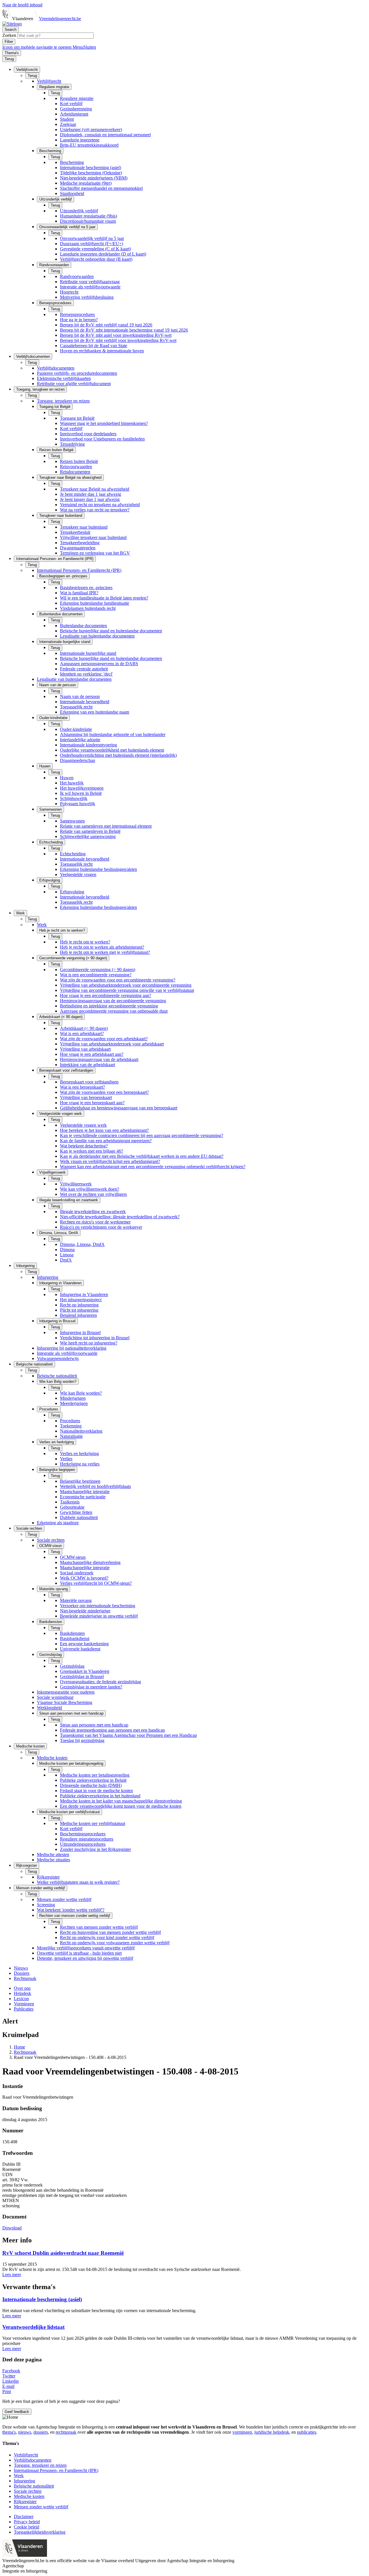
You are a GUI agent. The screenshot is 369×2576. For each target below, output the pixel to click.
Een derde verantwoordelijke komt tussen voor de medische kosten (121, 1806)
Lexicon (21, 1999)
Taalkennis (70, 1502)
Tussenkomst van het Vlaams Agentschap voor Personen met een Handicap (128, 1735)
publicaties (307, 2432)
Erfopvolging (72, 892)
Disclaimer (24, 2517)
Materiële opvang (76, 1600)
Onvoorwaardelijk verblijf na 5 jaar (92, 238)
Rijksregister (48, 1877)
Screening (46, 1905)
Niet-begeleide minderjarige (85, 1611)
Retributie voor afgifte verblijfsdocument (74, 384)
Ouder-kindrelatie (76, 729)
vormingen (242, 2432)
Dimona (67, 1250)
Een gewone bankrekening (84, 1644)
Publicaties (24, 2009)
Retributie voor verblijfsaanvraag (90, 282)
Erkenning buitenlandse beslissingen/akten (98, 869)
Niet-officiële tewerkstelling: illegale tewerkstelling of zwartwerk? (120, 1217)
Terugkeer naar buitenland (84, 527)
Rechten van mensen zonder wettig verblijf (99, 1927)
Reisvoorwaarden (76, 467)
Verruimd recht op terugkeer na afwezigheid (100, 505)
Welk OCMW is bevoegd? (84, 1578)
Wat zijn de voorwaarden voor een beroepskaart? (104, 1092)
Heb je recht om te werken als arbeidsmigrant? (102, 947)
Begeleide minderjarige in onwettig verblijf (99, 1616)
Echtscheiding (73, 854)
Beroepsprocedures (77, 314)
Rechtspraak (25, 1978)
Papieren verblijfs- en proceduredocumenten (77, 373)
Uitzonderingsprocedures (83, 1844)
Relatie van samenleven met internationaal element (106, 826)
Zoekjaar (68, 124)
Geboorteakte (72, 1507)
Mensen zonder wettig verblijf (64, 1899)
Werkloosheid (49, 1708)
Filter (9, 42)
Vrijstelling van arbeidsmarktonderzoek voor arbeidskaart (112, 1044)
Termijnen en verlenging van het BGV (95, 553)
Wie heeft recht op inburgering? (89, 1343)
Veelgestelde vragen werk (83, 1125)
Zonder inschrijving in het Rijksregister (95, 1849)
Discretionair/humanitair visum (88, 221)
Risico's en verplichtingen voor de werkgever (101, 1227)
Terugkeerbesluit (75, 532)
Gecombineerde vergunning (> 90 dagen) (98, 970)
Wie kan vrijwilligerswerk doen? (90, 1189)
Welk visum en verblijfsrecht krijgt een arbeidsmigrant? (110, 1161)
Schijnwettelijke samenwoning (88, 836)
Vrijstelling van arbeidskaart (85, 1049)
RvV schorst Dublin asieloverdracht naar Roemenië (63, 2253)
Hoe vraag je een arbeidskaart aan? (92, 1054)
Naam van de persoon (80, 696)
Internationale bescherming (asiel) (91, 168)
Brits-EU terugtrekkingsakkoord (89, 145)
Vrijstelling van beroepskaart (86, 1097)
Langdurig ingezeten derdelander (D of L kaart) (103, 254)
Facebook (11, 2371)
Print (7, 2391)
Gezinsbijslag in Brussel (82, 1676)
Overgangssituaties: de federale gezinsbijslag (100, 1682)
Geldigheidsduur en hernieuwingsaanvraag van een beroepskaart (119, 1108)
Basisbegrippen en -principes (86, 588)
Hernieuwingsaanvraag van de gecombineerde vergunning (113, 1001)
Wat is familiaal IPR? (79, 593)
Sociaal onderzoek (77, 1573)
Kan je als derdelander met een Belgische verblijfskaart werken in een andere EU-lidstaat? (142, 1156)
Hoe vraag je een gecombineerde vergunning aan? (106, 995)
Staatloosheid (72, 193)
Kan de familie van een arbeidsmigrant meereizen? (106, 1141)
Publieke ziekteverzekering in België (93, 1780)
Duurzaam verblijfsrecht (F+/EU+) (92, 244)
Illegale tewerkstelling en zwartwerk (93, 1212)
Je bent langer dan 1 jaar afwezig (90, 499)
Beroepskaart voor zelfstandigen (89, 1082)
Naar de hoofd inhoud (22, 5)
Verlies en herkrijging (79, 1454)
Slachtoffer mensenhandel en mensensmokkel (101, 188)
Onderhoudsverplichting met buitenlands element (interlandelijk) (118, 755)
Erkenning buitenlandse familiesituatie (95, 603)
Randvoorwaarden (77, 276)
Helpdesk (22, 1993)
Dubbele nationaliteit (79, 1517)
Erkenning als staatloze (58, 1523)
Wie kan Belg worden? (81, 1393)
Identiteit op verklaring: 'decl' (86, 674)
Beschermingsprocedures (83, 1834)
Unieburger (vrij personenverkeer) (91, 129)
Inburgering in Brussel (80, 1333)
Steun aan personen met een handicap (94, 1725)
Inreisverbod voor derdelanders (88, 434)
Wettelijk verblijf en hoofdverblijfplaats (95, 1486)
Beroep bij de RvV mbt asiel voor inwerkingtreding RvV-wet (116, 335)
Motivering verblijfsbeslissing (87, 297)
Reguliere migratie (77, 98)
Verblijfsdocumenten (56, 368)
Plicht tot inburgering (79, 1310)
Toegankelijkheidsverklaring (40, 2532)
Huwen (67, 778)
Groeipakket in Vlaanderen (85, 1671)
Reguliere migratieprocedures (87, 1839)
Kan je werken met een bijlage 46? (92, 1151)
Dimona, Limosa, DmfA (82, 1244)
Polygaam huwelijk (78, 804)
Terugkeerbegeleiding (80, 543)
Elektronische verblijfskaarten (64, 378)
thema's (9, 2432)
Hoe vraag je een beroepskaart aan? (92, 1103)
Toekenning (71, 1426)
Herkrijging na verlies (80, 1464)
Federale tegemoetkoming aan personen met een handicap (112, 1730)
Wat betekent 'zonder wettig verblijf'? (71, 1910)
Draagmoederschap (78, 760)
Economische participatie (83, 1497)
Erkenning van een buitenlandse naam (95, 712)
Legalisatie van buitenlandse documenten (97, 636)
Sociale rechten (51, 1540)
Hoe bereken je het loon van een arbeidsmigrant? (104, 1130)
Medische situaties (53, 1860)
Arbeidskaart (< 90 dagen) (84, 1028)
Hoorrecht (69, 292)
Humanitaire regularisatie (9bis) (89, 216)
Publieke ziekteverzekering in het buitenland (100, 1796)
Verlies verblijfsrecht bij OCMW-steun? (96, 1583)
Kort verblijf (71, 104)
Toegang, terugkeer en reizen (63, 401)
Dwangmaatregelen (78, 548)
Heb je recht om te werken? (85, 942)
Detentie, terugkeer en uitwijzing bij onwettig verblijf (85, 1958)
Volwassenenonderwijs (58, 1358)
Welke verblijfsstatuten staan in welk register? (78, 1882)
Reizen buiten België (79, 461)
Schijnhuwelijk (74, 798)
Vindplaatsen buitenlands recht (88, 608)
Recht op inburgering (79, 1305)
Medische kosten (52, 1758)
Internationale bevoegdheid (85, 702)
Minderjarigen (73, 1398)
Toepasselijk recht (76, 707)
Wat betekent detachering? (84, 1146)
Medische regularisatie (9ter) (86, 183)
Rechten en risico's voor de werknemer (95, 1222)
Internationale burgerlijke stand (88, 653)
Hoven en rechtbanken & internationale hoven (102, 351)
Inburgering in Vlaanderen (84, 1294)
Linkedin (11, 2381)
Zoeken (10, 35)
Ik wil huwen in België (81, 793)
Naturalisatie (71, 1436)
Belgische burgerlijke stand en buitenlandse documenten (111, 631)
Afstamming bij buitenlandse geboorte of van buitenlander (113, 734)
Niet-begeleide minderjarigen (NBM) (94, 178)
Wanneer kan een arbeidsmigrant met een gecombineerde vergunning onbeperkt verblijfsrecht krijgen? (153, 1167)
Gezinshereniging (76, 109)
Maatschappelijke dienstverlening (90, 1562)
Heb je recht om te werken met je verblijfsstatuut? (105, 952)
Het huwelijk (72, 783)
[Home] (12, 24)
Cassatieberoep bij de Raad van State (94, 346)
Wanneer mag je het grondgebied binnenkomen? (104, 423)
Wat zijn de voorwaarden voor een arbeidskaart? (104, 1039)
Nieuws (21, 1968)
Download (12, 2228)
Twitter (9, 2376)
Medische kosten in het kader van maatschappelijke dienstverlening (121, 1801)
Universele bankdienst (80, 1649)
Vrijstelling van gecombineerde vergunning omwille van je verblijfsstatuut (127, 990)
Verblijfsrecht (49, 81)
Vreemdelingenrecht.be (60, 19)
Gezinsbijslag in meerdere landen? (91, 1687)
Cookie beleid (27, 2527)
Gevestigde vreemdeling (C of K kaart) (95, 249)
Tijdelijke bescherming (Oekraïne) (91, 173)
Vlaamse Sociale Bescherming (65, 1702)
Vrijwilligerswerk (76, 1184)
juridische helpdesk (272, 2432)
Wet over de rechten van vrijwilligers (93, 1194)
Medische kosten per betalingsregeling (95, 1775)
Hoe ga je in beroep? (79, 320)
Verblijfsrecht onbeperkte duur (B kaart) (96, 259)
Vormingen (24, 2004)
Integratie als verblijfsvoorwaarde (90, 287)
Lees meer (12, 2275)
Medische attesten (53, 1855)
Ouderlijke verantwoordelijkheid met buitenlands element (112, 750)
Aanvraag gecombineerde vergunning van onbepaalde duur (114, 1011)
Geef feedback (17, 2412)
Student (67, 119)
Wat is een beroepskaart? (82, 1087)
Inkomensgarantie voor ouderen (66, 1692)
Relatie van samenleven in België (90, 831)
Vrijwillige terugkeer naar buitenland (93, 537)
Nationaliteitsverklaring (81, 1431)
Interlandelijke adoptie (80, 740)
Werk (42, 925)
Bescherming (72, 162)
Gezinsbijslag (72, 1666)
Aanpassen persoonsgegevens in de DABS (99, 664)
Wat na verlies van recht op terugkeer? (95, 510)
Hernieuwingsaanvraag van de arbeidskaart (99, 1059)
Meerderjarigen (74, 1403)
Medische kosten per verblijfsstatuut (93, 1823)
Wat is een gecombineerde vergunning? (96, 975)
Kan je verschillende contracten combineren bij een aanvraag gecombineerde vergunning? (142, 1135)
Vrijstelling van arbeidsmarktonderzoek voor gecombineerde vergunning (126, 985)
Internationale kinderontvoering (89, 745)
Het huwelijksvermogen (82, 788)
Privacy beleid (27, 2522)
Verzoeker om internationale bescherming (98, 1606)
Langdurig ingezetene (80, 140)
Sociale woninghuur (55, 1697)
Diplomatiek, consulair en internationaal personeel (105, 135)
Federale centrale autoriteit (84, 669)
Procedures (70, 1421)
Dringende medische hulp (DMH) (91, 1785)
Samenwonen (72, 821)
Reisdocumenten (75, 472)
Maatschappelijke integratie (85, 1492)
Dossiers (22, 1973)
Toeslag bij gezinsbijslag (82, 1740)
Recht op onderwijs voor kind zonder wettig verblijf (107, 1937)
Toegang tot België (77, 418)
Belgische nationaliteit (57, 1376)
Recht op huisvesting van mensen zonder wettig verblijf (110, 1932)
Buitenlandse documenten (83, 626)
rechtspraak (66, 2432)
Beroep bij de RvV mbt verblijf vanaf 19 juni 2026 (106, 325)
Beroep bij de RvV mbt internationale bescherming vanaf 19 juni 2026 (124, 330)
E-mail (8, 2386)
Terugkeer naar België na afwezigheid (95, 489)
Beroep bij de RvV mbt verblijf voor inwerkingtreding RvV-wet (118, 340)
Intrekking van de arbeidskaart (87, 1065)
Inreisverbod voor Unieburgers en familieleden (102, 439)
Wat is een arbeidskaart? (82, 1033)
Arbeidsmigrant (74, 114)
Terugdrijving (72, 444)
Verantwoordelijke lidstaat (33, 2327)
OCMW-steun (73, 1557)
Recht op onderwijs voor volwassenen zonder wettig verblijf (115, 1943)
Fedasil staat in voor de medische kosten (96, 1791)
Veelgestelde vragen (78, 874)
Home (19, 2047)
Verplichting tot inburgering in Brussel (95, 1338)
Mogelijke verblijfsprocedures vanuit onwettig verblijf (86, 1948)
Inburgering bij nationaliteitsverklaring (72, 1348)
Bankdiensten (72, 1633)
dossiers (41, 2432)
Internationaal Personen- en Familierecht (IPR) (79, 570)
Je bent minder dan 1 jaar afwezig (91, 494)
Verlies (66, 1459)
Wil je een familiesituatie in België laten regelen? (104, 598)
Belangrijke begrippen (80, 1481)
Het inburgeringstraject (81, 1300)
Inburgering (48, 1277)
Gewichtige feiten (76, 1512)
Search (11, 30)
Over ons (22, 1988)
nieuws (25, 2432)
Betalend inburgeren (78, 1315)
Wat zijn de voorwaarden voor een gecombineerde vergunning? (118, 980)
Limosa (67, 1255)
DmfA (66, 1260)
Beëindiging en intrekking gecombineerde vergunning (109, 1006)
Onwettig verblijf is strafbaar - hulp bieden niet (79, 1953)
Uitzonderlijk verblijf (79, 211)
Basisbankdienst (75, 1638)
